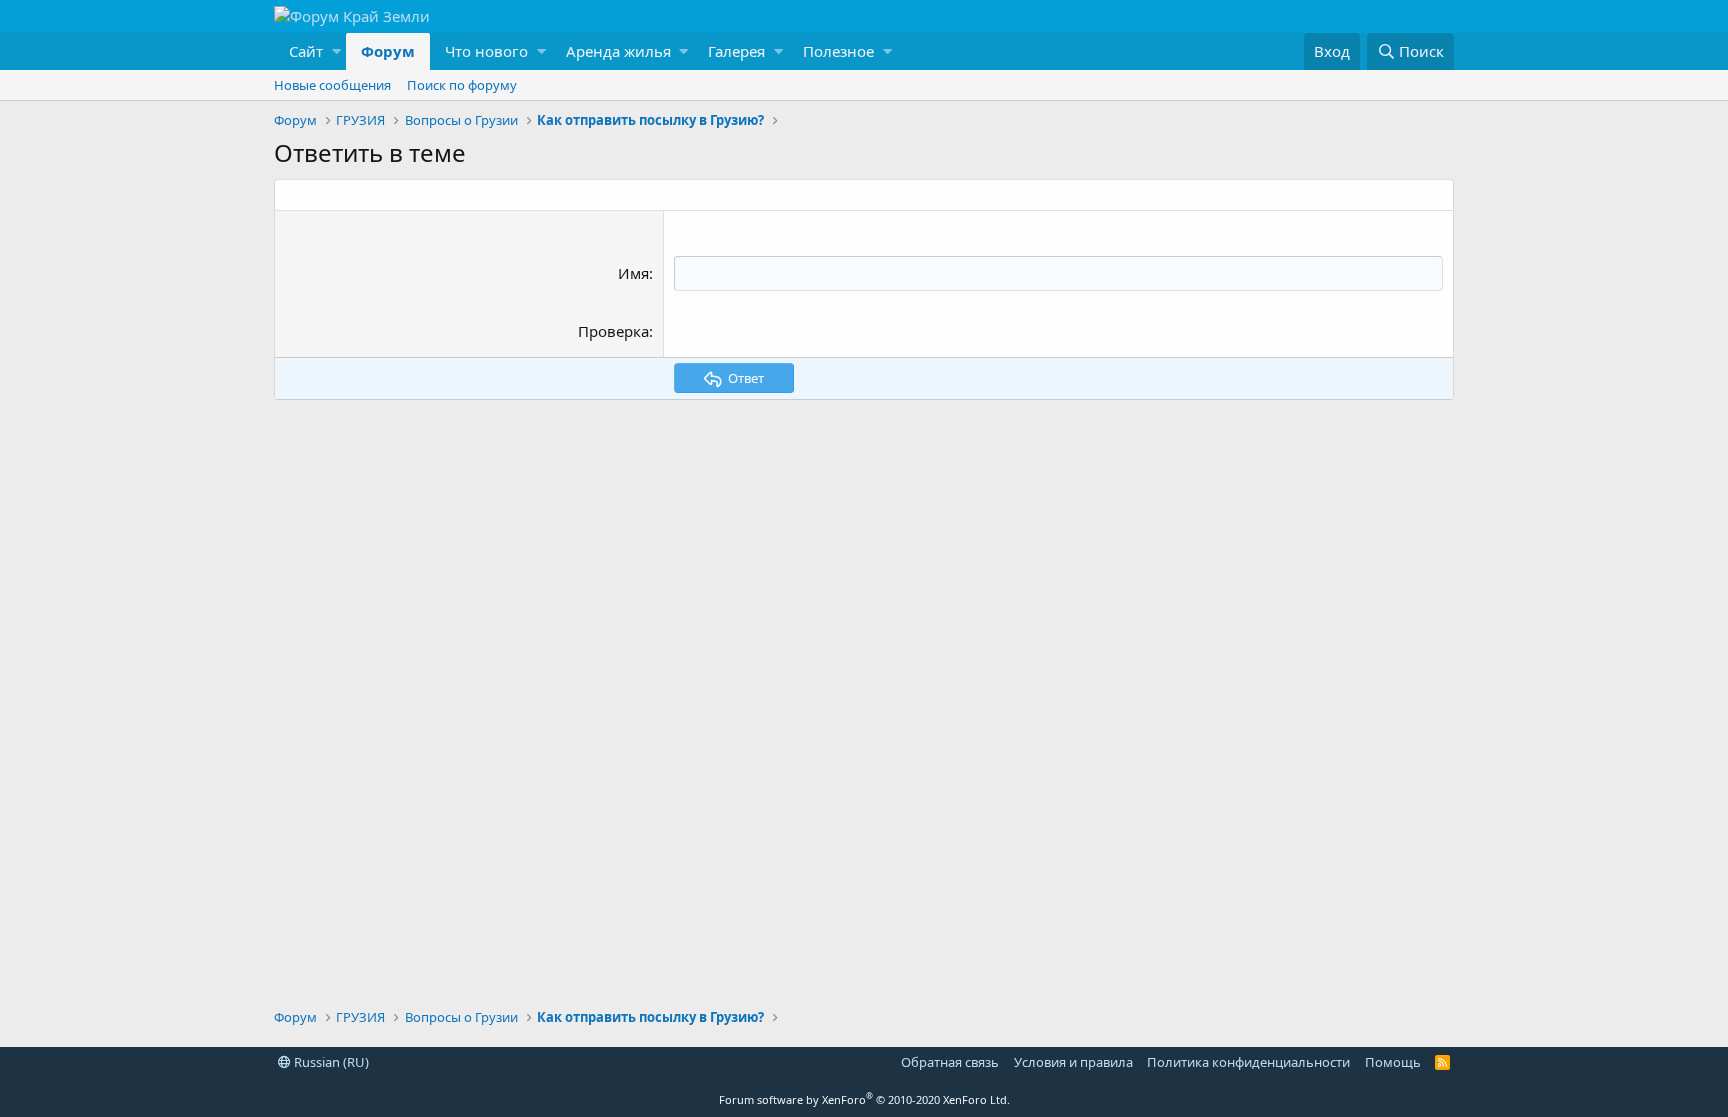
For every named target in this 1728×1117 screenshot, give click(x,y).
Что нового (486, 51)
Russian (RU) (330, 1062)
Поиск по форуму (462, 85)
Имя (633, 273)
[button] (310, 51)
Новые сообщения (332, 85)
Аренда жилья (618, 51)
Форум (388, 51)
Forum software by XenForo (864, 1099)
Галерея (736, 51)
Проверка (613, 331)
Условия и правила (1073, 1062)
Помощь (1393, 1062)
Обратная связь (950, 1062)
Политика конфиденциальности (1248, 1062)
